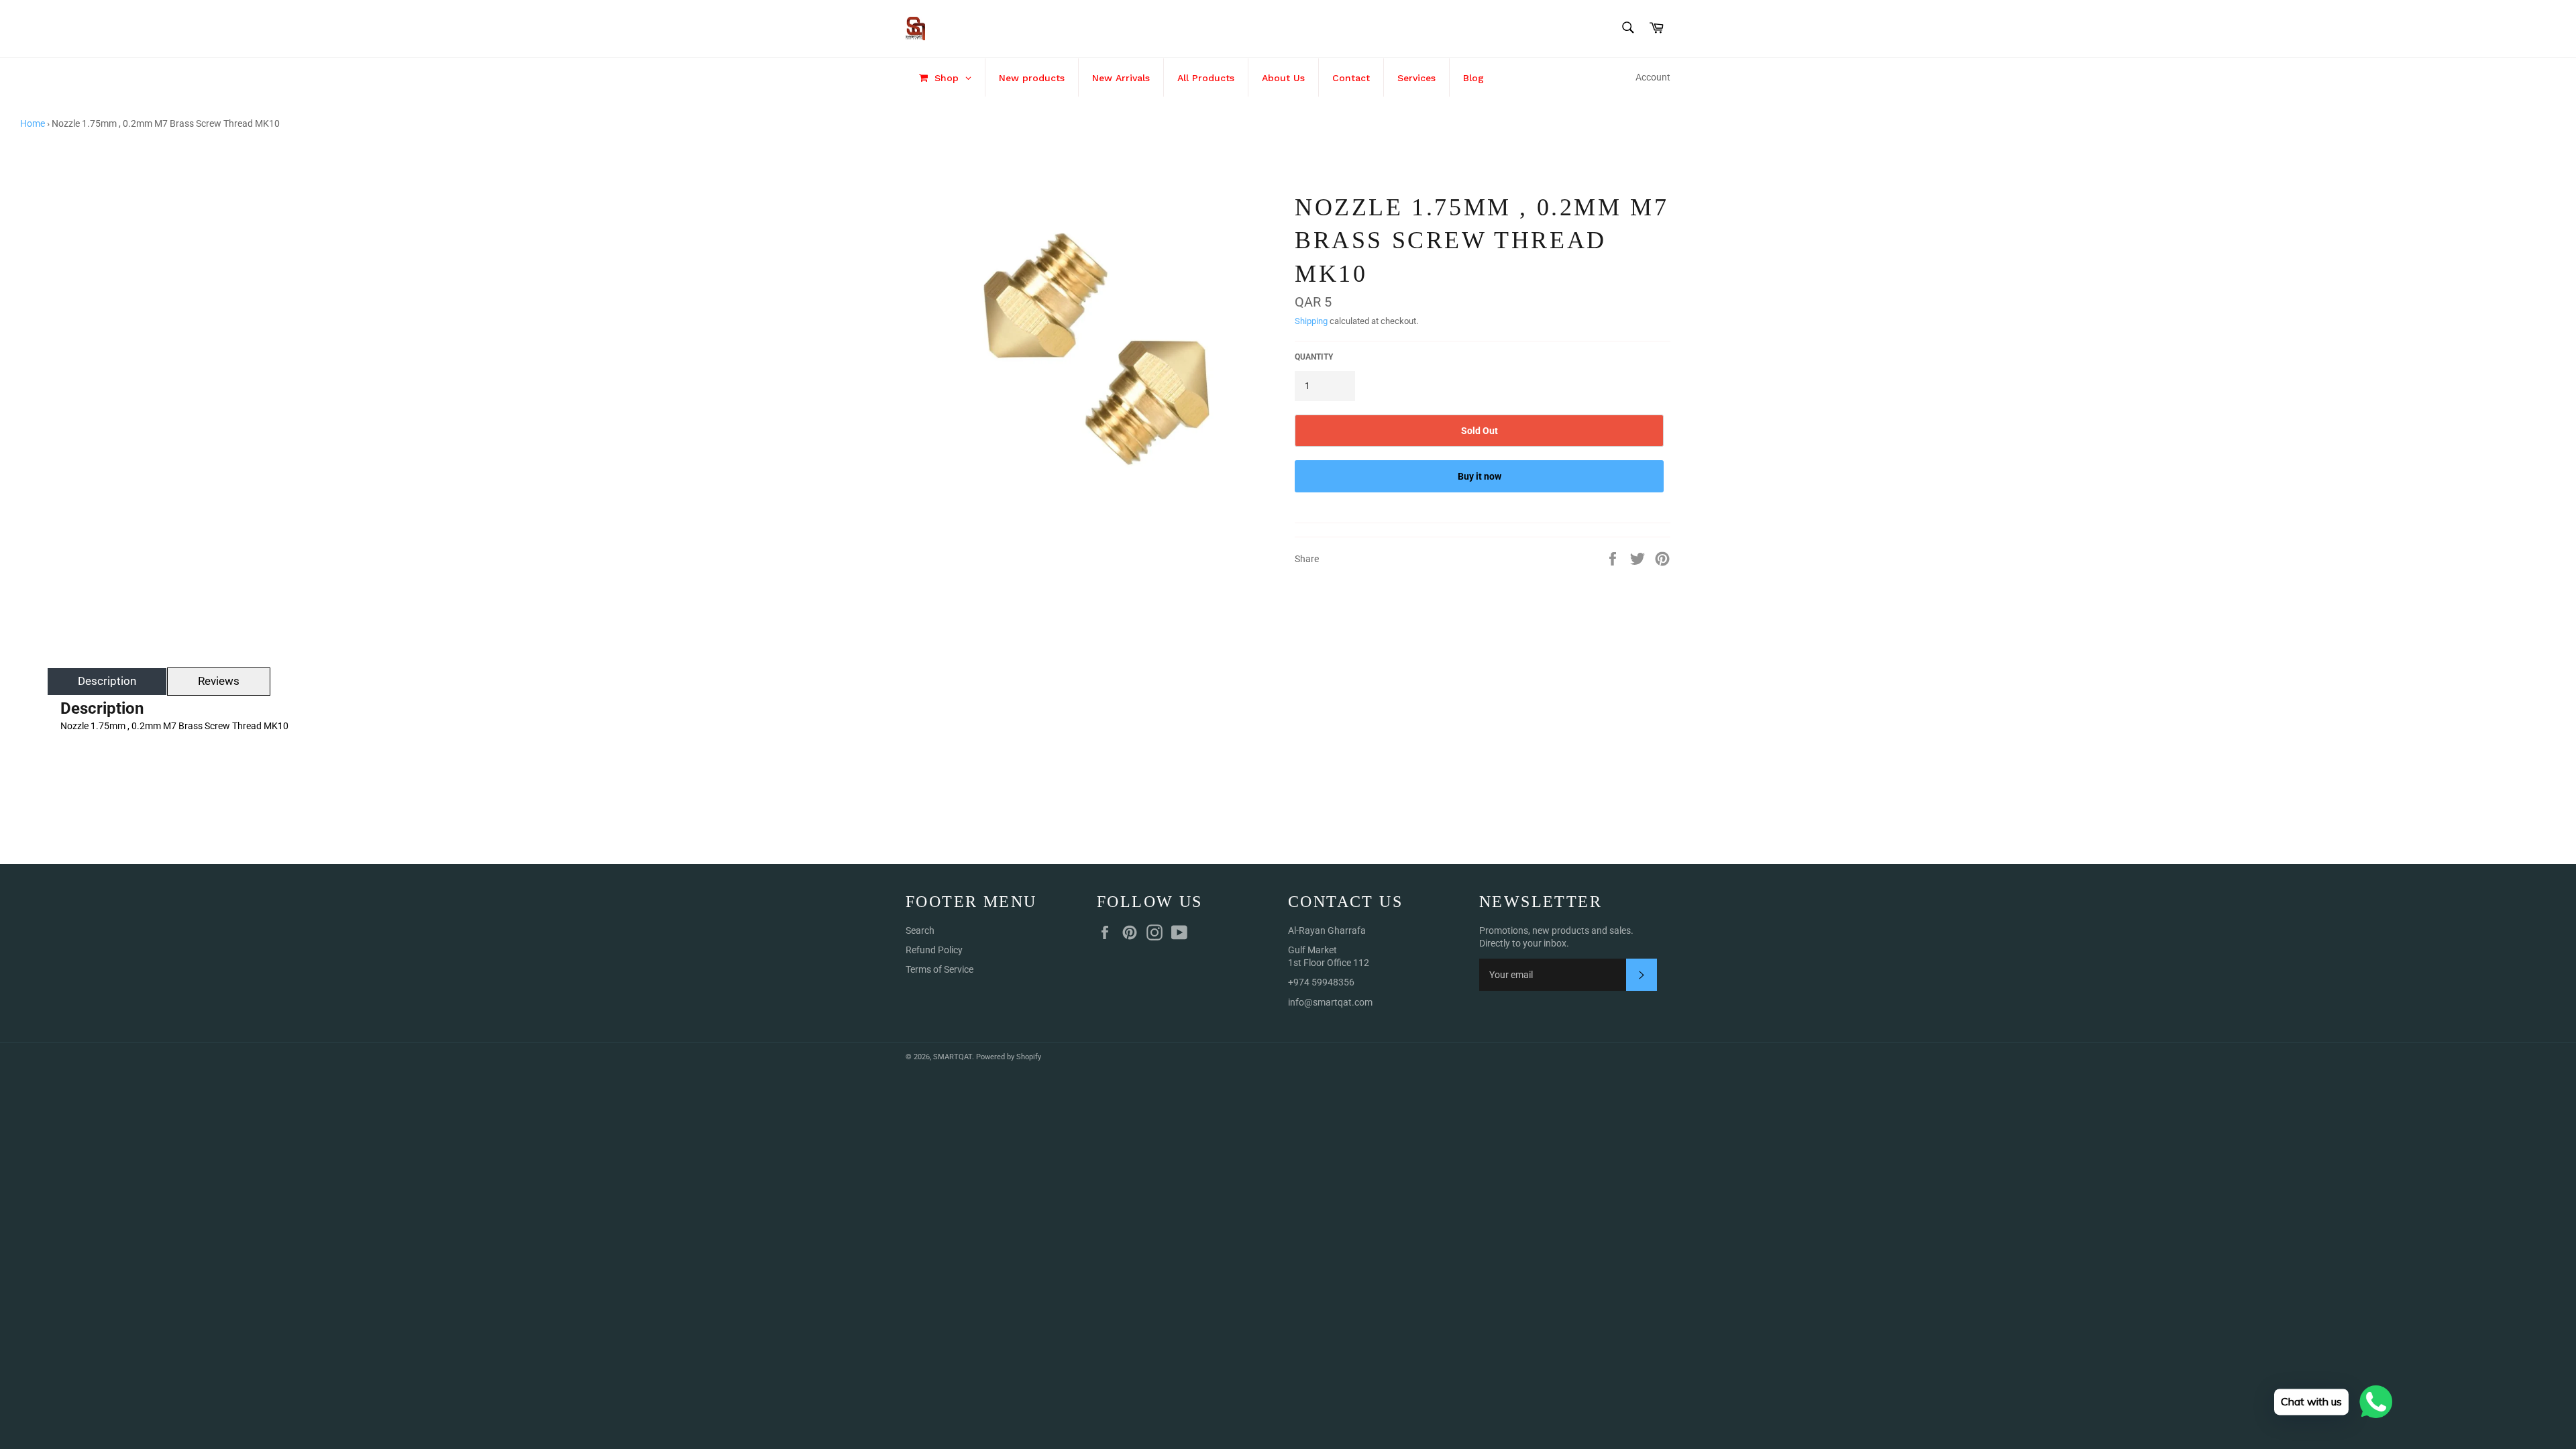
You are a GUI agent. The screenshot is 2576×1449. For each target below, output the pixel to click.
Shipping (1311, 321)
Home (33, 123)
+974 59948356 (1321, 982)
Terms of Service (940, 969)
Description (107, 681)
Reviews (219, 681)
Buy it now (1480, 476)
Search (920, 930)
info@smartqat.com (1330, 1002)
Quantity (1314, 357)
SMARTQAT (953, 1057)
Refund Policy (934, 950)
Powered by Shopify (1009, 1057)
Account (1653, 77)
